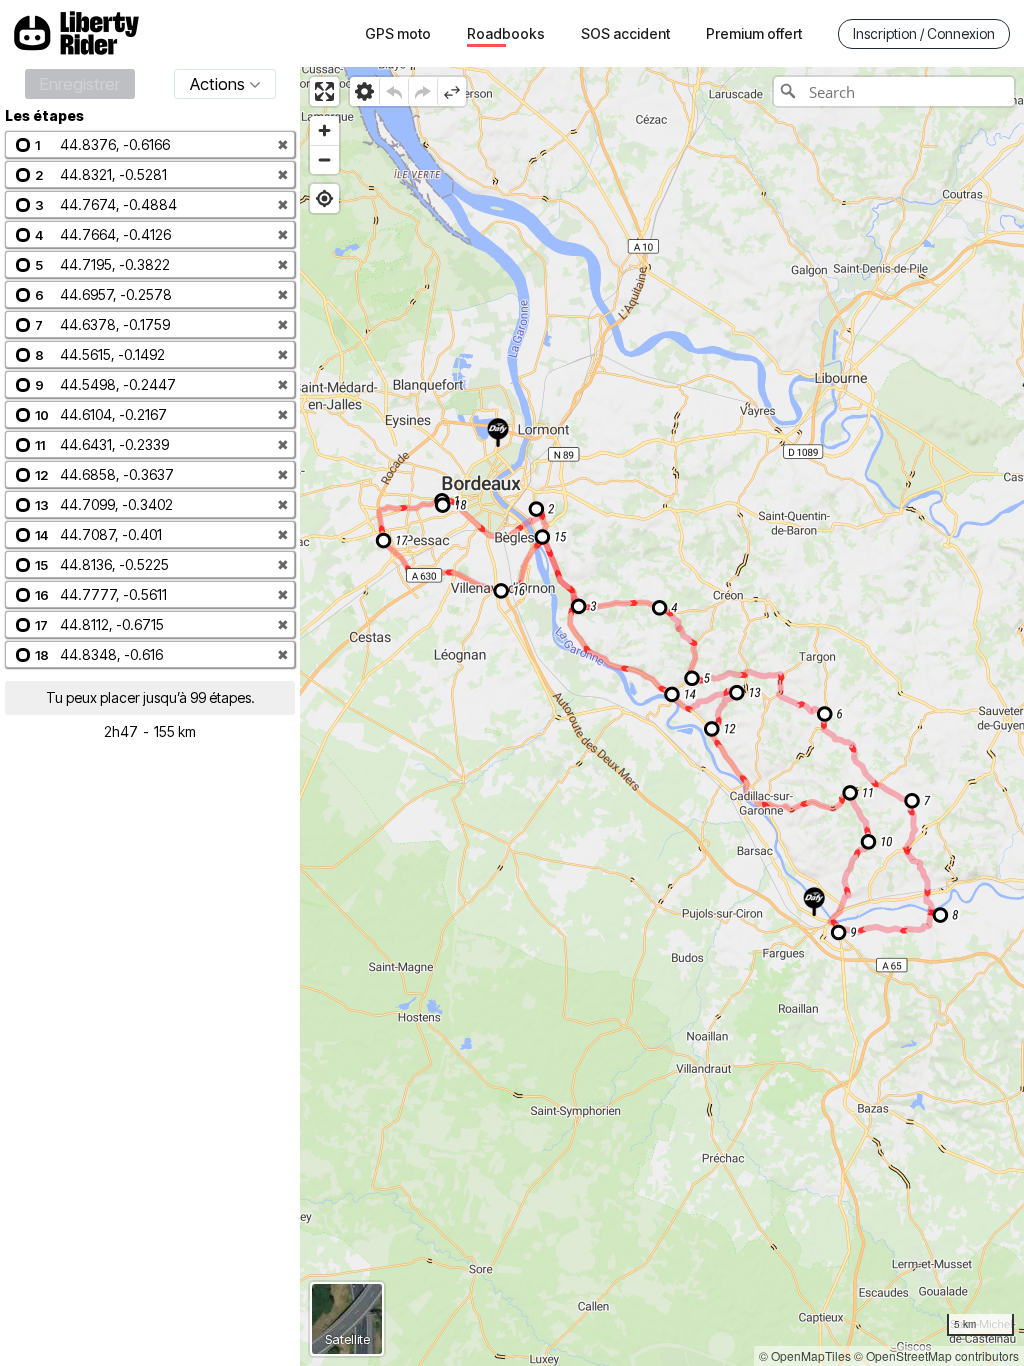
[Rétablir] (422, 91)
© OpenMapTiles (805, 1355)
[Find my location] (324, 198)
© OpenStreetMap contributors (936, 1355)
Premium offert (754, 33)
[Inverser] (451, 91)
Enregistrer (80, 84)
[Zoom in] (324, 130)
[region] (662, 716)
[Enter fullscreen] (324, 91)
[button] (150, 144)
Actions (217, 84)
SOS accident (625, 33)
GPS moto (398, 33)
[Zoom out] (324, 159)
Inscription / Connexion (924, 33)
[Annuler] (393, 91)
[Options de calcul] (364, 91)
